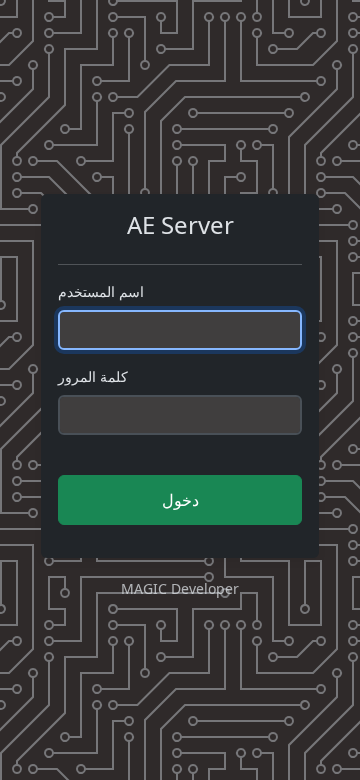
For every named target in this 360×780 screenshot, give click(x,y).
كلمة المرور (93, 376)
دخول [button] (180, 500)
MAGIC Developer (180, 588)
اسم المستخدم (101, 291)
